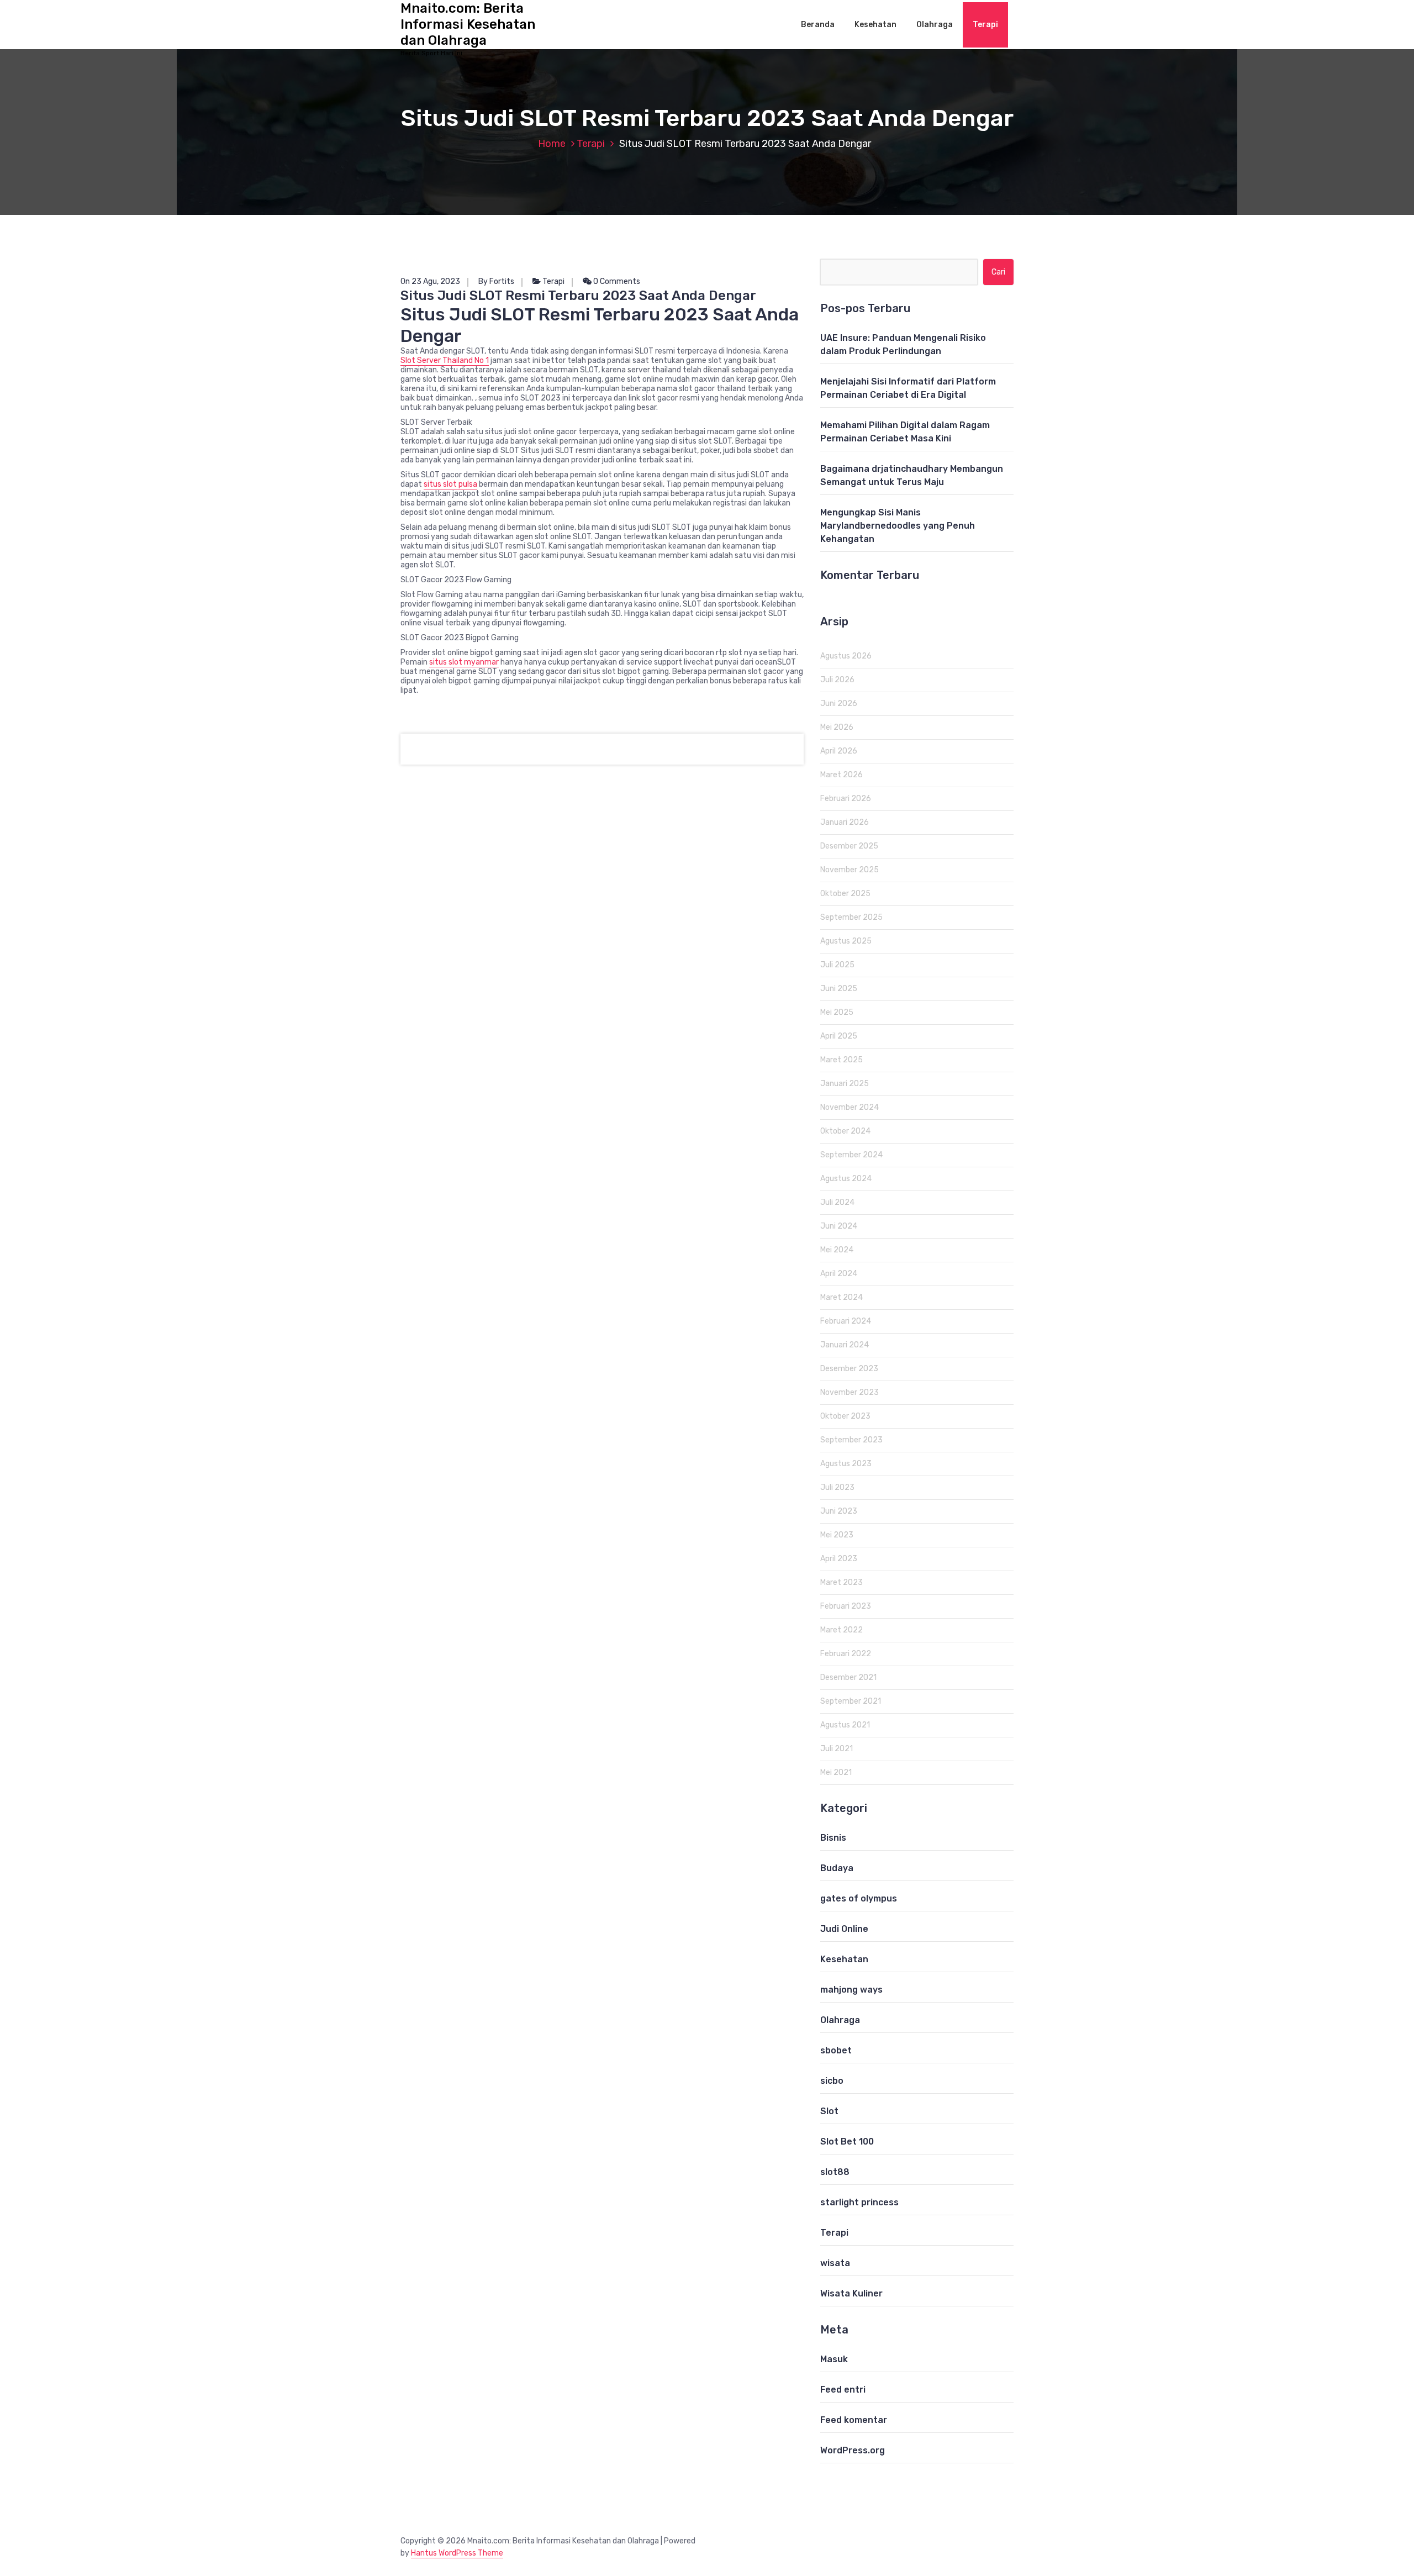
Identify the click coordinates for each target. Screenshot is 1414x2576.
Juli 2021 (837, 1749)
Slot (829, 2111)
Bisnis (833, 1838)
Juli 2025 (837, 965)
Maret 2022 (841, 1630)
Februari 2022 (846, 1654)
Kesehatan (875, 25)
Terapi (985, 25)
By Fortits (496, 281)
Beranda (818, 25)
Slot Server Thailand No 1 (445, 360)
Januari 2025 (845, 1084)
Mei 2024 (837, 1250)
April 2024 (839, 1274)
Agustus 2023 (846, 1464)
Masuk (834, 2359)
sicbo (832, 2081)
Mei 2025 (837, 1012)
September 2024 (851, 1155)
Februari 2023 (846, 1606)
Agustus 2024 (846, 1179)
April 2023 (839, 1559)
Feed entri (843, 2390)
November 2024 (850, 1107)
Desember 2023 (849, 1369)
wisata (835, 2263)
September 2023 (851, 1440)
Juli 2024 (837, 1202)
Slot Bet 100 (847, 2142)
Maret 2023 (841, 1582)
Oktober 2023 (845, 1416)
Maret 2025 (841, 1060)
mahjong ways (851, 1990)
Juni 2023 (839, 1511)
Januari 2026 (845, 822)
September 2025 (851, 917)
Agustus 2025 (846, 941)
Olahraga (935, 25)
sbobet (836, 2050)
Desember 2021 (848, 1677)
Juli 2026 (837, 680)
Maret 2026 (841, 775)
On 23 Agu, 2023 (430, 281)
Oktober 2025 (845, 894)
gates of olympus (859, 1898)
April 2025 (839, 1036)
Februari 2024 (846, 1321)
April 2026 (839, 751)
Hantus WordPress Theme (457, 2553)
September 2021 (851, 1701)
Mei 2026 (837, 727)
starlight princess (859, 2202)
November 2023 (850, 1392)
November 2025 (850, 870)
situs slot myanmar (464, 662)
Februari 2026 (846, 799)
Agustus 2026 (846, 656)
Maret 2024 (841, 1297)
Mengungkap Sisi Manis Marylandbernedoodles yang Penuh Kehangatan (898, 526)
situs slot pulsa (450, 484)
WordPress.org (853, 2450)
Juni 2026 (839, 704)
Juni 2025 (839, 989)
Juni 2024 (839, 1226)
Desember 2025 (849, 846)
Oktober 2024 (845, 1131)
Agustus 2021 (845, 1725)
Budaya (837, 1868)
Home (552, 144)
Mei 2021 (836, 1772)
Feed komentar (854, 2420)
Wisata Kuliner (851, 2293)
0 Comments (616, 281)
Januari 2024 (845, 1345)
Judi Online (844, 1929)
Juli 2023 (837, 1487)
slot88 (835, 2172)
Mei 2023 (837, 1535)
